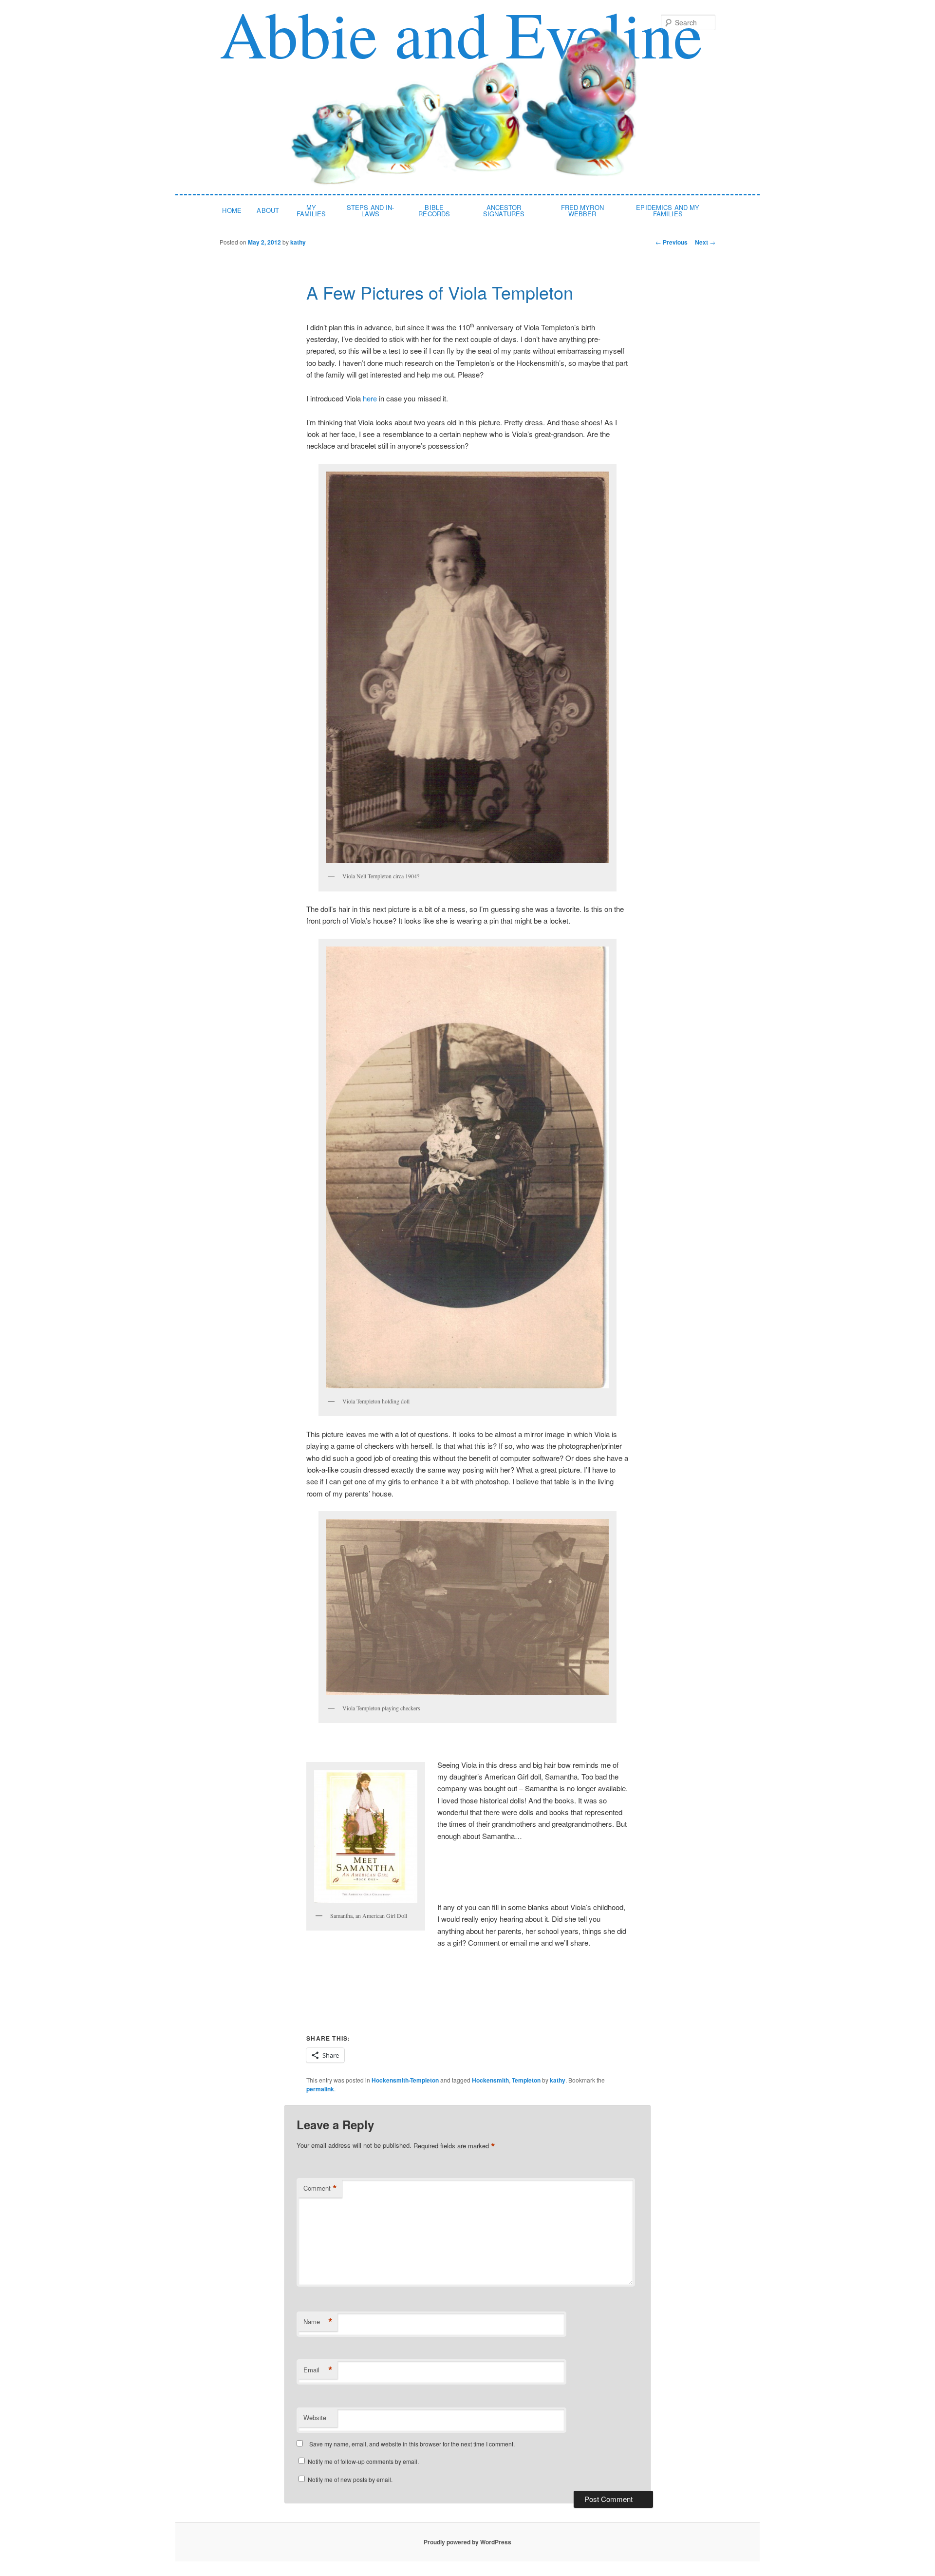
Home (232, 210)
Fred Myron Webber (582, 210)
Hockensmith (490, 2080)
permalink (320, 2089)
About (268, 210)
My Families (311, 210)
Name (318, 2322)
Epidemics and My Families (668, 210)
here (370, 398)
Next (705, 242)
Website (315, 2417)
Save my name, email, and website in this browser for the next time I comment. (412, 2444)
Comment (320, 2188)
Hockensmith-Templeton (405, 2080)
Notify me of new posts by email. (350, 2479)
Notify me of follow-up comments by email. (363, 2461)
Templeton (526, 2080)
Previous (672, 242)
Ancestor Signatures (504, 210)
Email (318, 2370)
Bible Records (434, 210)
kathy (298, 242)
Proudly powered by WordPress (467, 2542)
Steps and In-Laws (371, 210)
